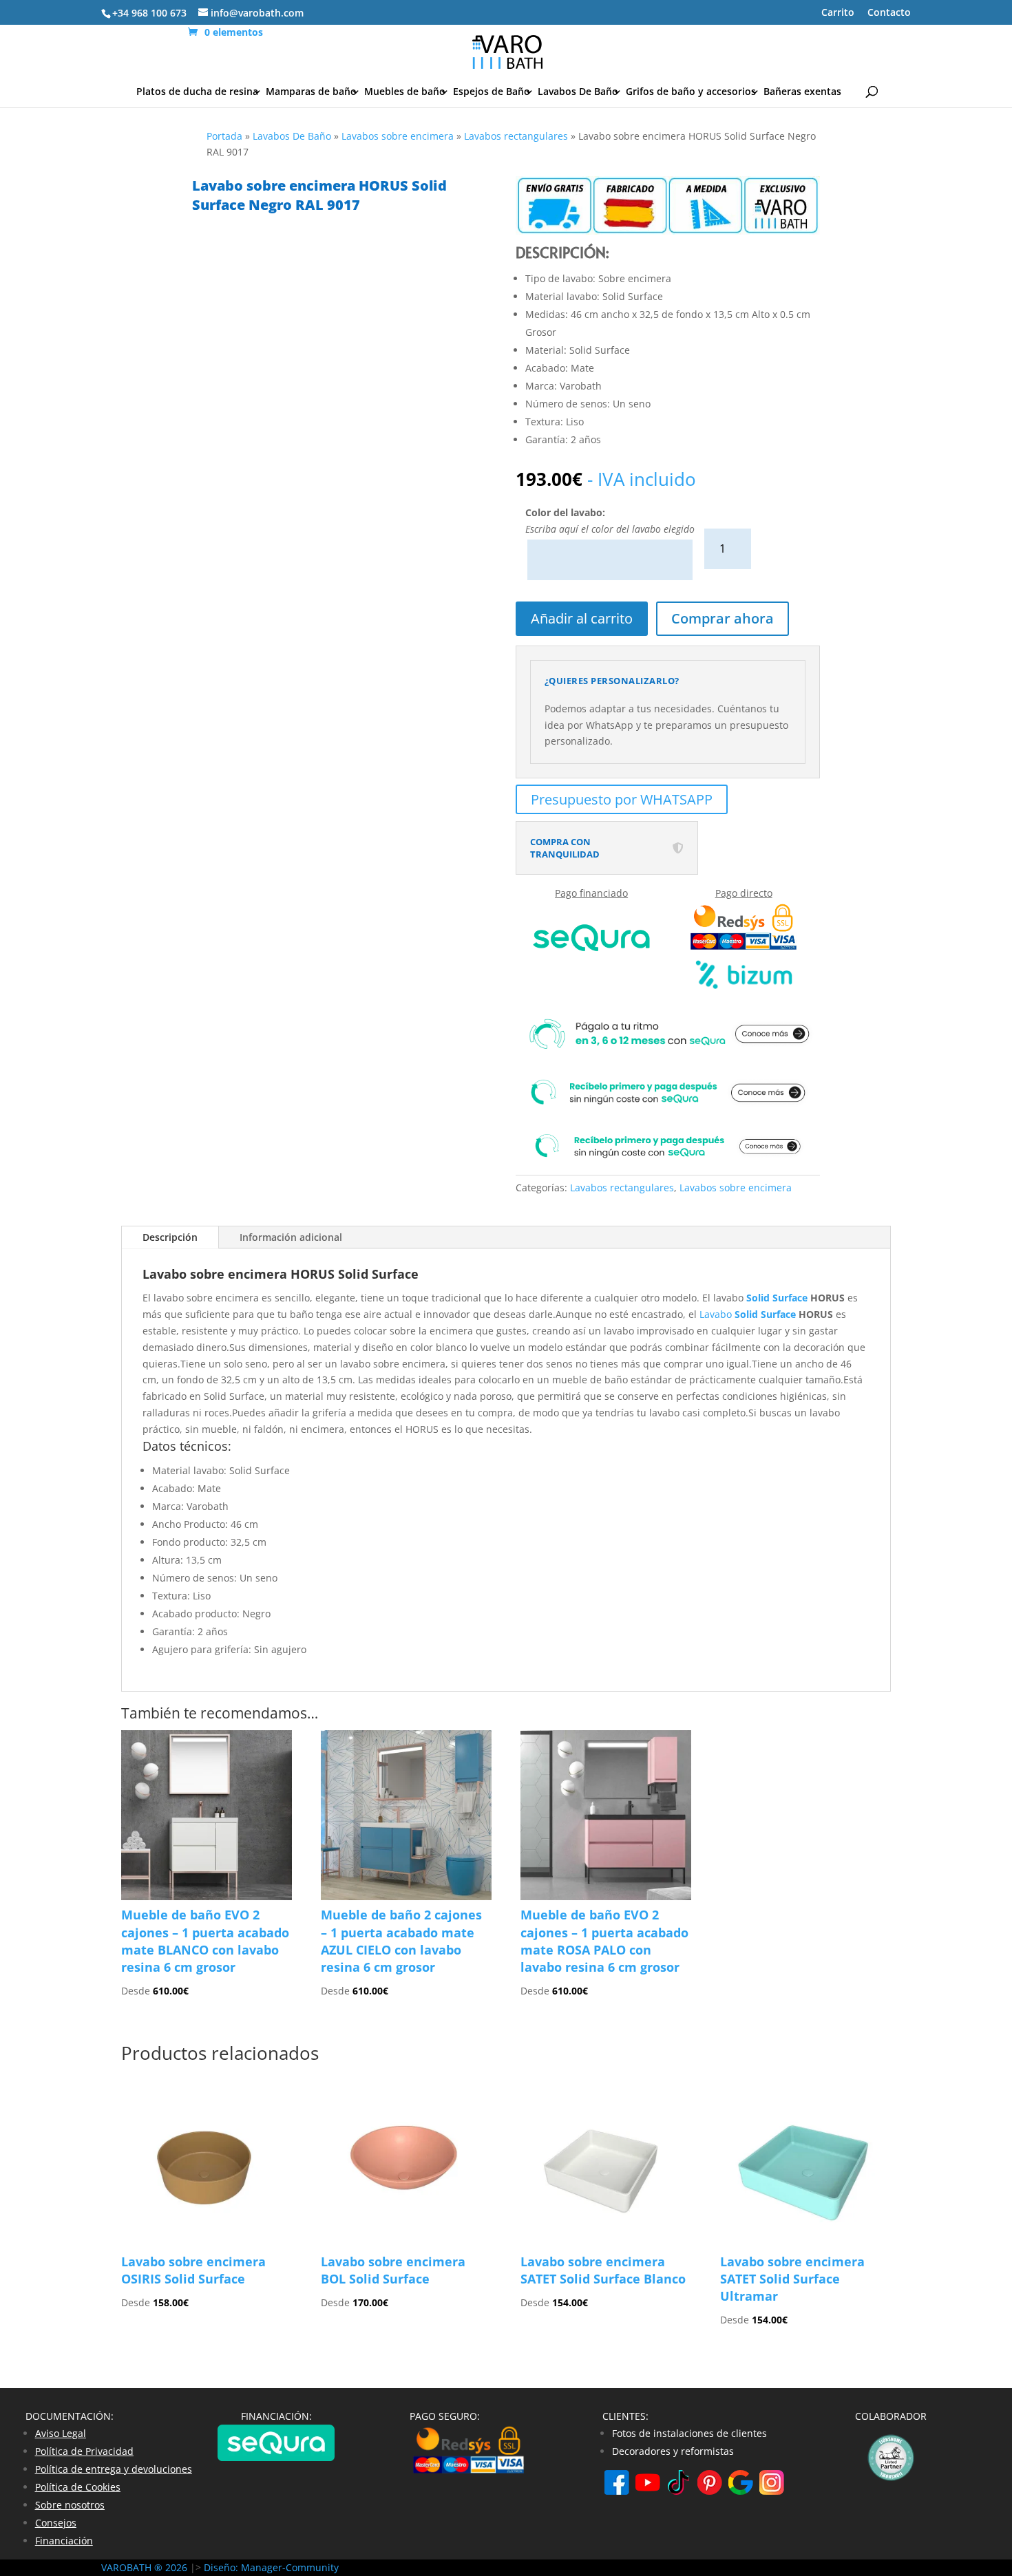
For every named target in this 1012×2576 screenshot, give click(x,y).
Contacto (889, 13)
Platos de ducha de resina (197, 92)
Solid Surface (777, 1298)
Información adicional (291, 1237)
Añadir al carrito (582, 618)
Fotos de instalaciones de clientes (689, 2433)
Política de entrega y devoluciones (114, 2469)
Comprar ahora (723, 618)
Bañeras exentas (802, 92)
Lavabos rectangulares (516, 136)
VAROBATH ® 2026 (144, 2567)
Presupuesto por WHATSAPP (622, 799)
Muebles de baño (405, 92)
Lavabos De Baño (578, 92)
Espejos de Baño (492, 92)
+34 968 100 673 (149, 13)
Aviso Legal (61, 2433)
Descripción (170, 1237)
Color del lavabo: (565, 512)
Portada (224, 136)
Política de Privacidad (84, 2451)
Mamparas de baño (311, 92)
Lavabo (717, 1314)
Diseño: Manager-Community (271, 2567)
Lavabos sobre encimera (398, 136)
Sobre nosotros (70, 2505)
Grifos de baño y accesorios (691, 92)
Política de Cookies (78, 2487)
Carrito (838, 13)
